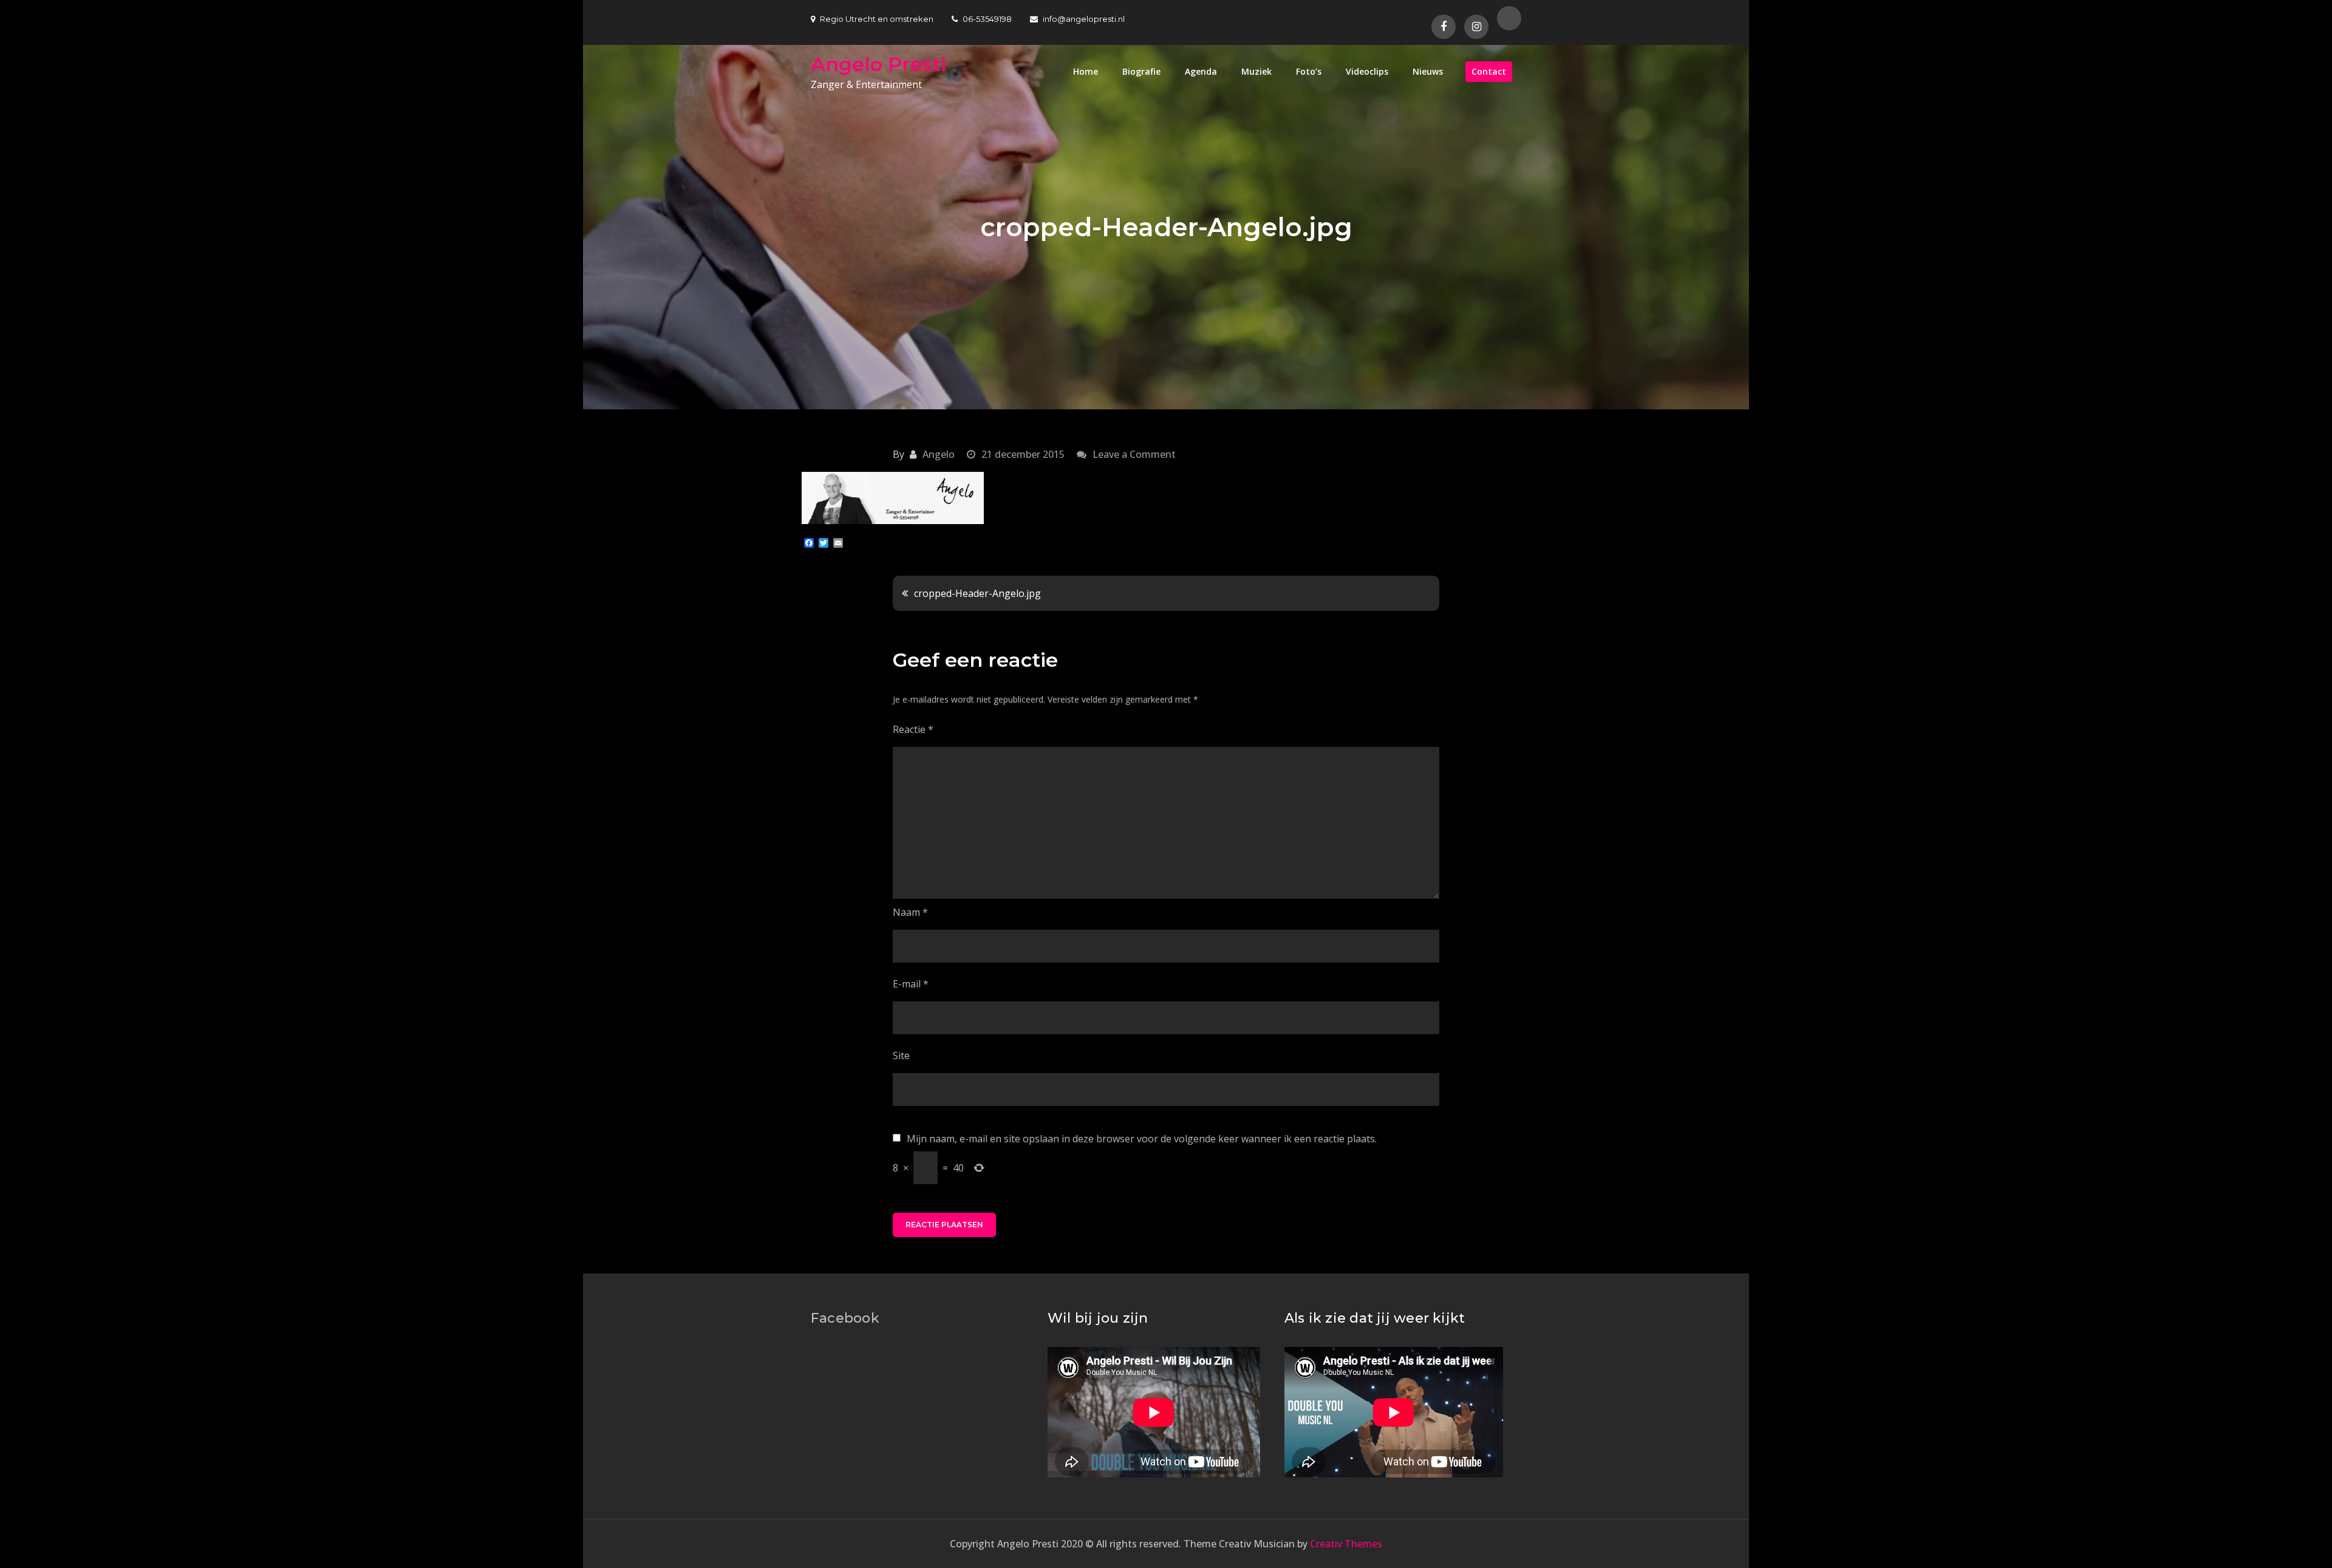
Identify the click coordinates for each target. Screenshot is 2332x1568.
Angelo (939, 454)
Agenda (1201, 71)
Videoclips (1367, 71)
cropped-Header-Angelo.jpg (977, 593)
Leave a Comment (1134, 454)
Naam (910, 912)
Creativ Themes (1346, 1544)
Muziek (1256, 71)
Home (1086, 71)
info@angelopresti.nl (1084, 19)
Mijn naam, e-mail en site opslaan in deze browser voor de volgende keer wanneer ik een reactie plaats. (1142, 1139)
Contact (1489, 71)
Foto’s (1309, 71)
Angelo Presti (878, 64)
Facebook (845, 1318)
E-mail (911, 984)
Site (901, 1055)
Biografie (1141, 71)
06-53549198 (987, 19)
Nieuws (1428, 71)
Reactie (913, 729)
